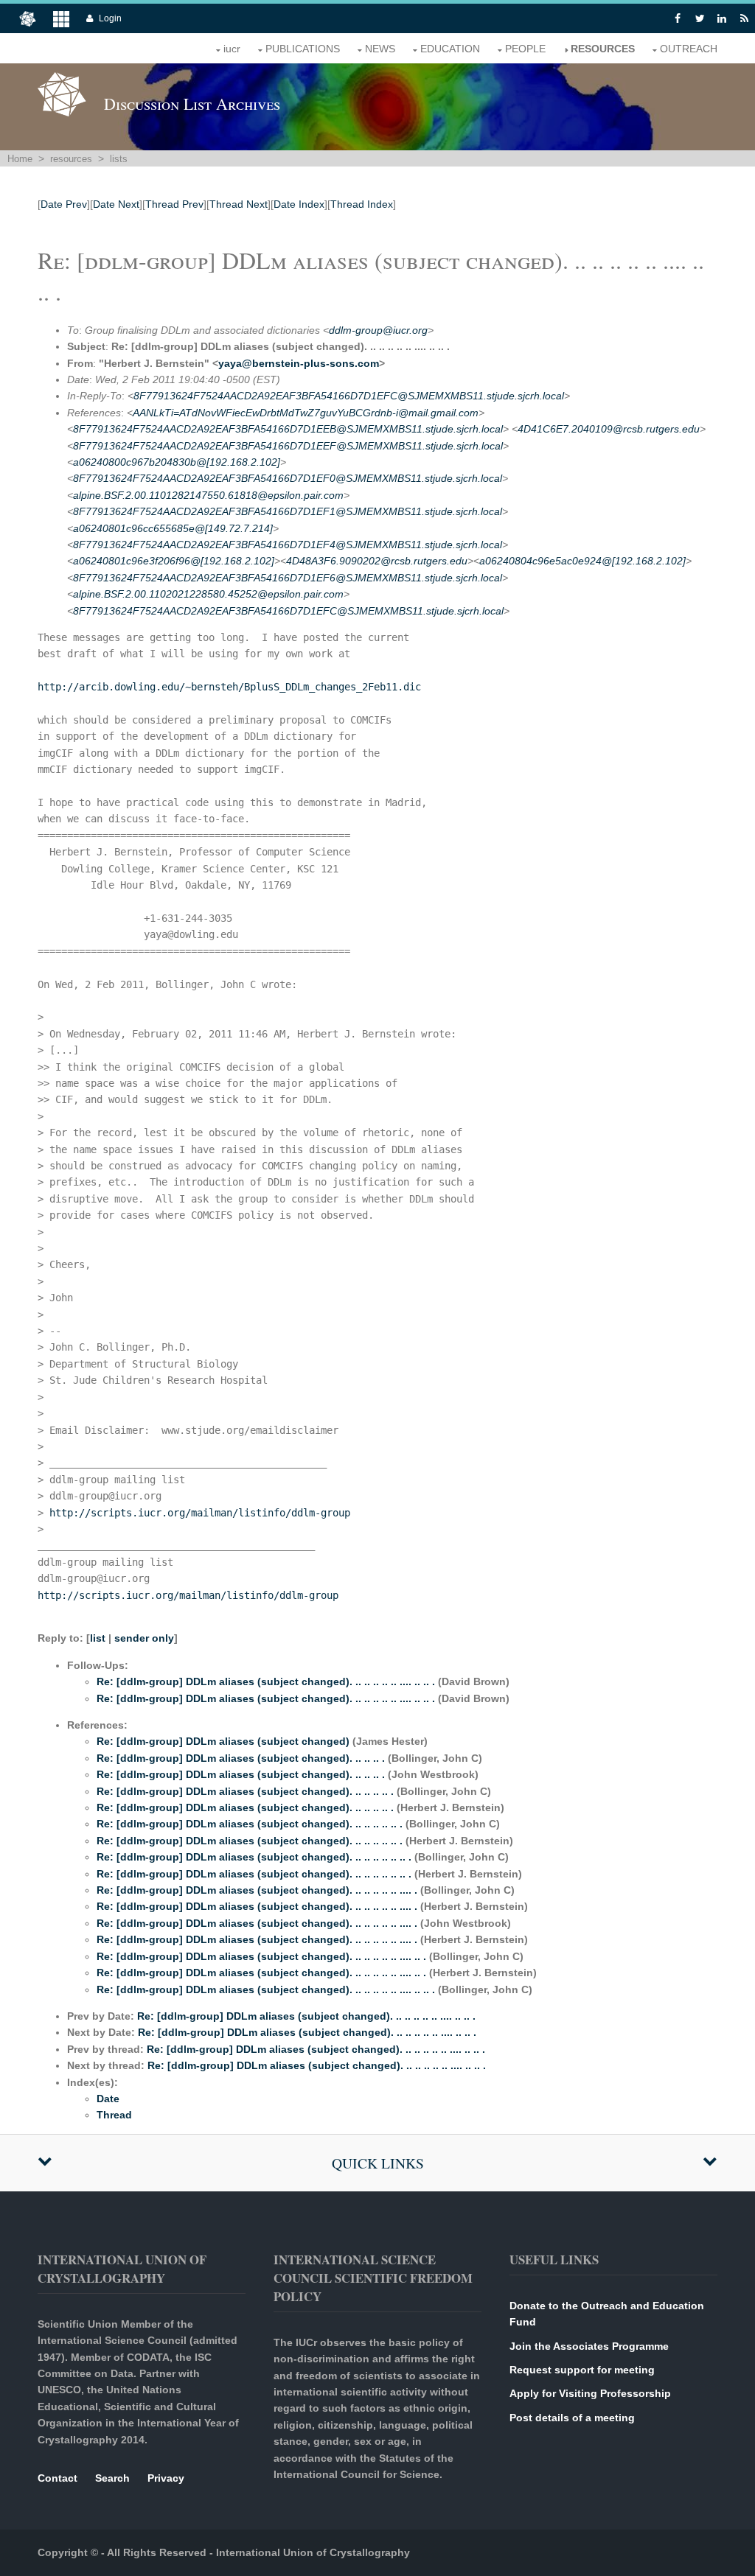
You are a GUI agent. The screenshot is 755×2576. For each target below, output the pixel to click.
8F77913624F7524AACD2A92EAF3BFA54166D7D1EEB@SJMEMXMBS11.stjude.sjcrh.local (288, 429)
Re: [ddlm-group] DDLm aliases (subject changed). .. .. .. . (241, 1758)
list (98, 1638)
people (525, 49)
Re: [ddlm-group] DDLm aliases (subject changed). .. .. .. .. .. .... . (257, 1890)
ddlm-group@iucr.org (378, 330)
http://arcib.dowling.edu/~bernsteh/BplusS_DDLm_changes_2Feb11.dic (229, 687)
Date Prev (64, 204)
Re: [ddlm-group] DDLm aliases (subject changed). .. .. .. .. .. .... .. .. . (266, 1681)
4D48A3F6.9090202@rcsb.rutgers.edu (377, 561)
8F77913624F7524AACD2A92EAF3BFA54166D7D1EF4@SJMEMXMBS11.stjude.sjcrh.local (288, 545)
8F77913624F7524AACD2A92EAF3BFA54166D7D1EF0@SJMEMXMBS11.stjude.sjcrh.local (288, 478)
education (450, 49)
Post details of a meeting (572, 2418)
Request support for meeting (582, 2370)
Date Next (116, 204)
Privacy (166, 2478)
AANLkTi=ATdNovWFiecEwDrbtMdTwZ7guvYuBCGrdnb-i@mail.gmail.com (306, 413)
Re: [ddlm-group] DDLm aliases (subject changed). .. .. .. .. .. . (250, 1824)
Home (20, 159)
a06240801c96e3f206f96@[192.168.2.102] (174, 561)
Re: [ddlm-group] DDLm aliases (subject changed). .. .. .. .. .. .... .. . (261, 1956)
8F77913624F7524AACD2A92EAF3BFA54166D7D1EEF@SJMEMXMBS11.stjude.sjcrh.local (288, 446)
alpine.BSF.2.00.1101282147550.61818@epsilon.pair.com (208, 495)
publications (303, 49)
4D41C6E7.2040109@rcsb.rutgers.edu (609, 429)
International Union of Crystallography (313, 2552)
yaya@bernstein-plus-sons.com (299, 363)
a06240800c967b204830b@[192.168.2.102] (177, 462)
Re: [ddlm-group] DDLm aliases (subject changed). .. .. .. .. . (245, 1791)
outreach (689, 49)
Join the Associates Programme (589, 2346)
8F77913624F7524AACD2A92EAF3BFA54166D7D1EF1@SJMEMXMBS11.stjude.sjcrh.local (288, 511)
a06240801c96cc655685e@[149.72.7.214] (173, 528)
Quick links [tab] (378, 2163)
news (380, 49)
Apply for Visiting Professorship (590, 2393)
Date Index (299, 204)
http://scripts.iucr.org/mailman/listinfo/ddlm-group (200, 1513)
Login (110, 18)
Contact (58, 2478)
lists (119, 159)
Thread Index (362, 204)
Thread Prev (174, 204)
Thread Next (239, 204)
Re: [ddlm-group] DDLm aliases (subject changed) (223, 1741)
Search (112, 2478)
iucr (232, 49)
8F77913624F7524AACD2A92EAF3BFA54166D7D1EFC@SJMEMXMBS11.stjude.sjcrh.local (349, 396)
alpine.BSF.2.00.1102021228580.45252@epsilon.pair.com (208, 594)
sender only (144, 1638)
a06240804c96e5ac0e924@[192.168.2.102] (582, 561)
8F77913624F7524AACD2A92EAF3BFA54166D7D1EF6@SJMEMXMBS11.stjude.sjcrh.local (288, 578)
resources (603, 49)
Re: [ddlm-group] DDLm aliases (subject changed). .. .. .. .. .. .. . (254, 1857)
